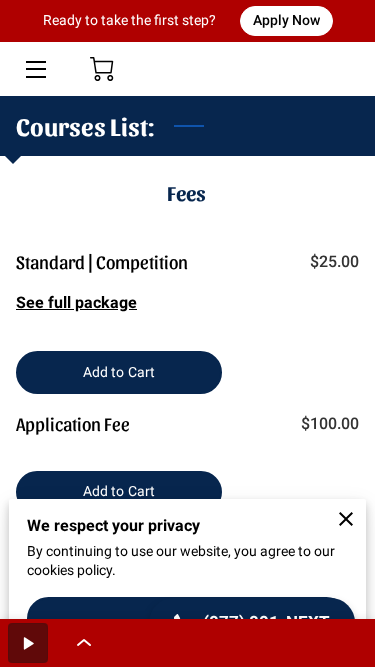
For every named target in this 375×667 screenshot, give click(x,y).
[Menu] (34, 69)
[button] (28, 643)
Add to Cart (119, 372)
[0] (102, 69)
